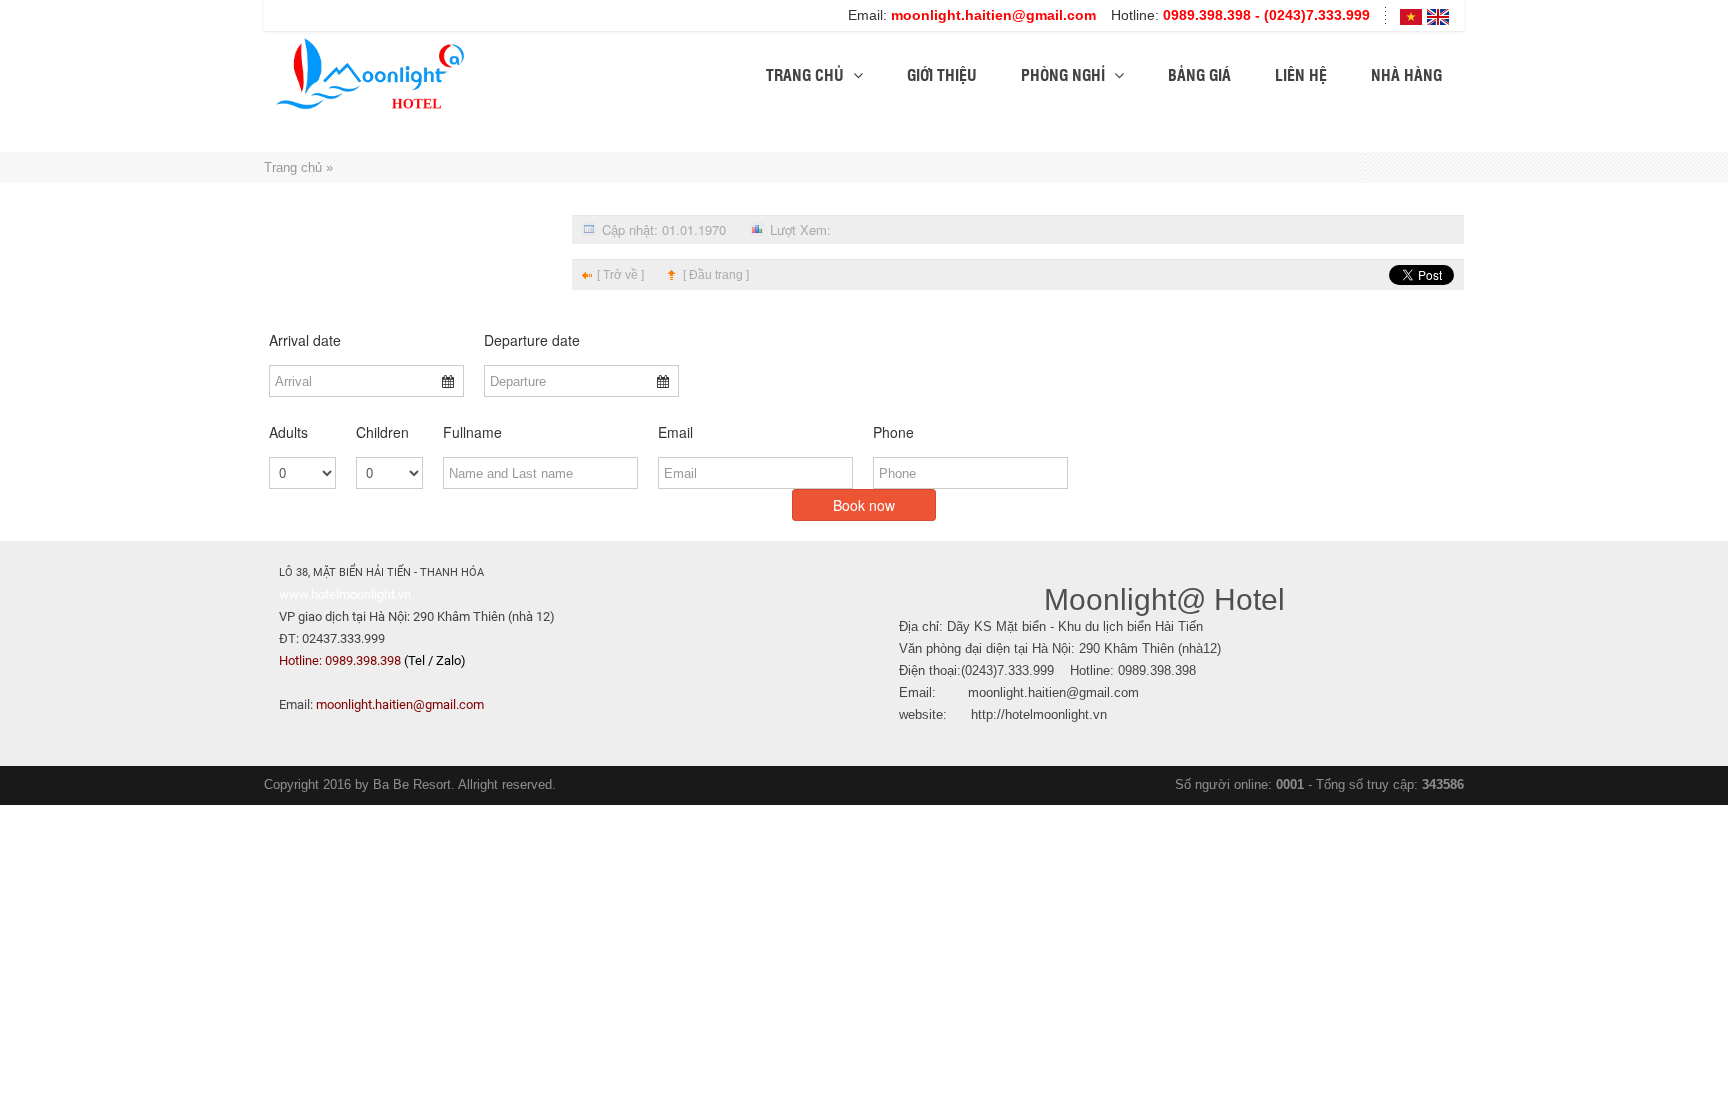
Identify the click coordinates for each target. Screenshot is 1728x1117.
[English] (1438, 15)
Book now (864, 505)
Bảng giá (1199, 74)
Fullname (472, 432)
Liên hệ (1301, 74)
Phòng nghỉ (1065, 74)
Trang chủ (807, 74)
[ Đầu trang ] (716, 275)
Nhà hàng (1406, 74)
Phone (893, 432)
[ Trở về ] (620, 275)
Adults (288, 432)
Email (675, 432)
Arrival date (305, 340)
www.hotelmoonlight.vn (345, 594)
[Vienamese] (1411, 15)
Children (382, 432)
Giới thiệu (942, 74)
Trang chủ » (298, 167)
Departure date (532, 340)
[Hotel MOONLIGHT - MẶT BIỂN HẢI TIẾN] (369, 71)
